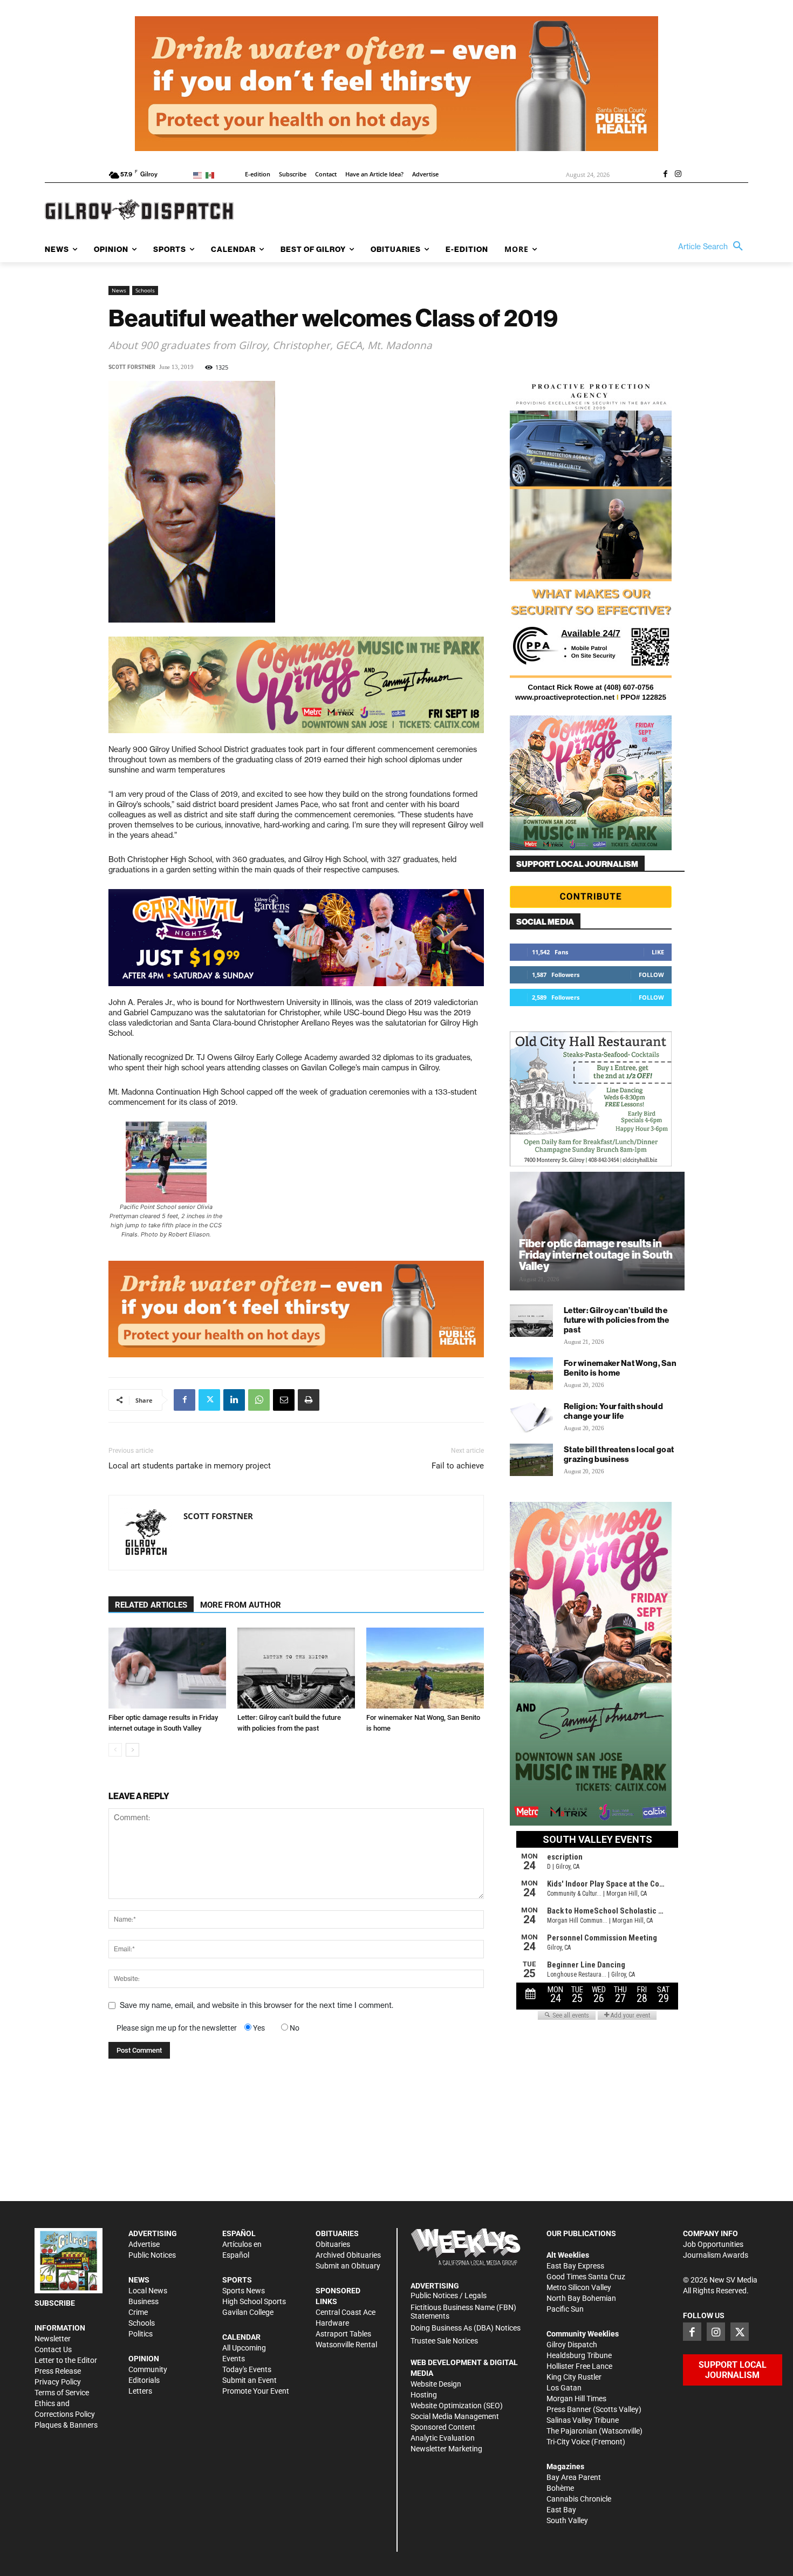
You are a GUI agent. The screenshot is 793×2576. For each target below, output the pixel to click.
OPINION (144, 2359)
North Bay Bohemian (581, 2298)
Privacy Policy (58, 2382)
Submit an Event (249, 2380)
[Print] (309, 1400)
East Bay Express (575, 2266)
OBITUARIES (337, 2233)
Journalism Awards (716, 2255)
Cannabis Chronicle (579, 2499)
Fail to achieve (458, 1466)
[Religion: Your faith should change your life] (531, 1417)
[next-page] (132, 1750)
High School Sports (254, 2301)
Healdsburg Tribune (579, 2355)
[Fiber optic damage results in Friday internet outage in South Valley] (167, 1668)
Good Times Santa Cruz (586, 2277)
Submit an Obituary (348, 2266)
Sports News (244, 2291)
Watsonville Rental (346, 2345)
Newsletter (53, 2339)
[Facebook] (665, 175)
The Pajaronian (572, 2431)
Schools (145, 290)
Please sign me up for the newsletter (177, 2028)
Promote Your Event (256, 2391)
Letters (140, 2391)
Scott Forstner (132, 367)
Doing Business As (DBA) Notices (466, 2328)
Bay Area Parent (574, 2477)
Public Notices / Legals (449, 2295)
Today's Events (247, 2369)
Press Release (58, 2371)
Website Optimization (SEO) (457, 2406)
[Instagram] (678, 175)
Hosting (424, 2395)
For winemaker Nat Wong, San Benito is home (620, 1368)
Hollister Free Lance (579, 2366)
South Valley (567, 2520)
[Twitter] (209, 1400)
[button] (713, 247)
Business (143, 2301)
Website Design (436, 2384)
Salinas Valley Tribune (583, 2420)
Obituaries (333, 2244)
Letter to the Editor (66, 2360)
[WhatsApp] (259, 1400)
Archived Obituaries (348, 2255)
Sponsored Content (443, 2427)
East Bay (561, 2510)
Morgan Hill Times (576, 2399)
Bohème (560, 2488)
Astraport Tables (343, 2334)
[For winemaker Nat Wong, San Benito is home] (425, 1668)
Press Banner (569, 2409)
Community (148, 2369)
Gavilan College (248, 2312)
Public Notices (152, 2255)
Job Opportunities (713, 2244)
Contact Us (53, 2349)
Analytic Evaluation (443, 2438)
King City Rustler (574, 2377)
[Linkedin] (234, 1400)
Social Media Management (455, 2416)
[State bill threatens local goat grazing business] (531, 1460)
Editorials (144, 2380)
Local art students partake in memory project (190, 1466)
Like (658, 952)
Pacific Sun (565, 2309)
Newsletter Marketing (446, 2449)
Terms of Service (62, 2393)
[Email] (284, 1400)
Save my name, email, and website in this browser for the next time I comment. (257, 2005)
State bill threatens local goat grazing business (619, 1454)
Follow (651, 975)
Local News (148, 2291)
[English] (199, 175)
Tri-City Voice (568, 2442)
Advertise (144, 2244)
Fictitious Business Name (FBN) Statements (463, 2312)
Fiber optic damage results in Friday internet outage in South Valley (596, 1255)
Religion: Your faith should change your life (613, 1411)
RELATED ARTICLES (151, 1605)
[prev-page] (115, 1750)
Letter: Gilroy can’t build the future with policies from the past (617, 1320)
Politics (141, 2334)
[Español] (212, 175)
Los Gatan (564, 2388)
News (119, 290)
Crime (138, 2312)
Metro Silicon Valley (579, 2287)
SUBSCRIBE (55, 2303)
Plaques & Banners (66, 2425)
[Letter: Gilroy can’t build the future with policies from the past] (296, 1668)
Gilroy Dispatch (572, 2345)
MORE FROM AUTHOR (241, 1605)
